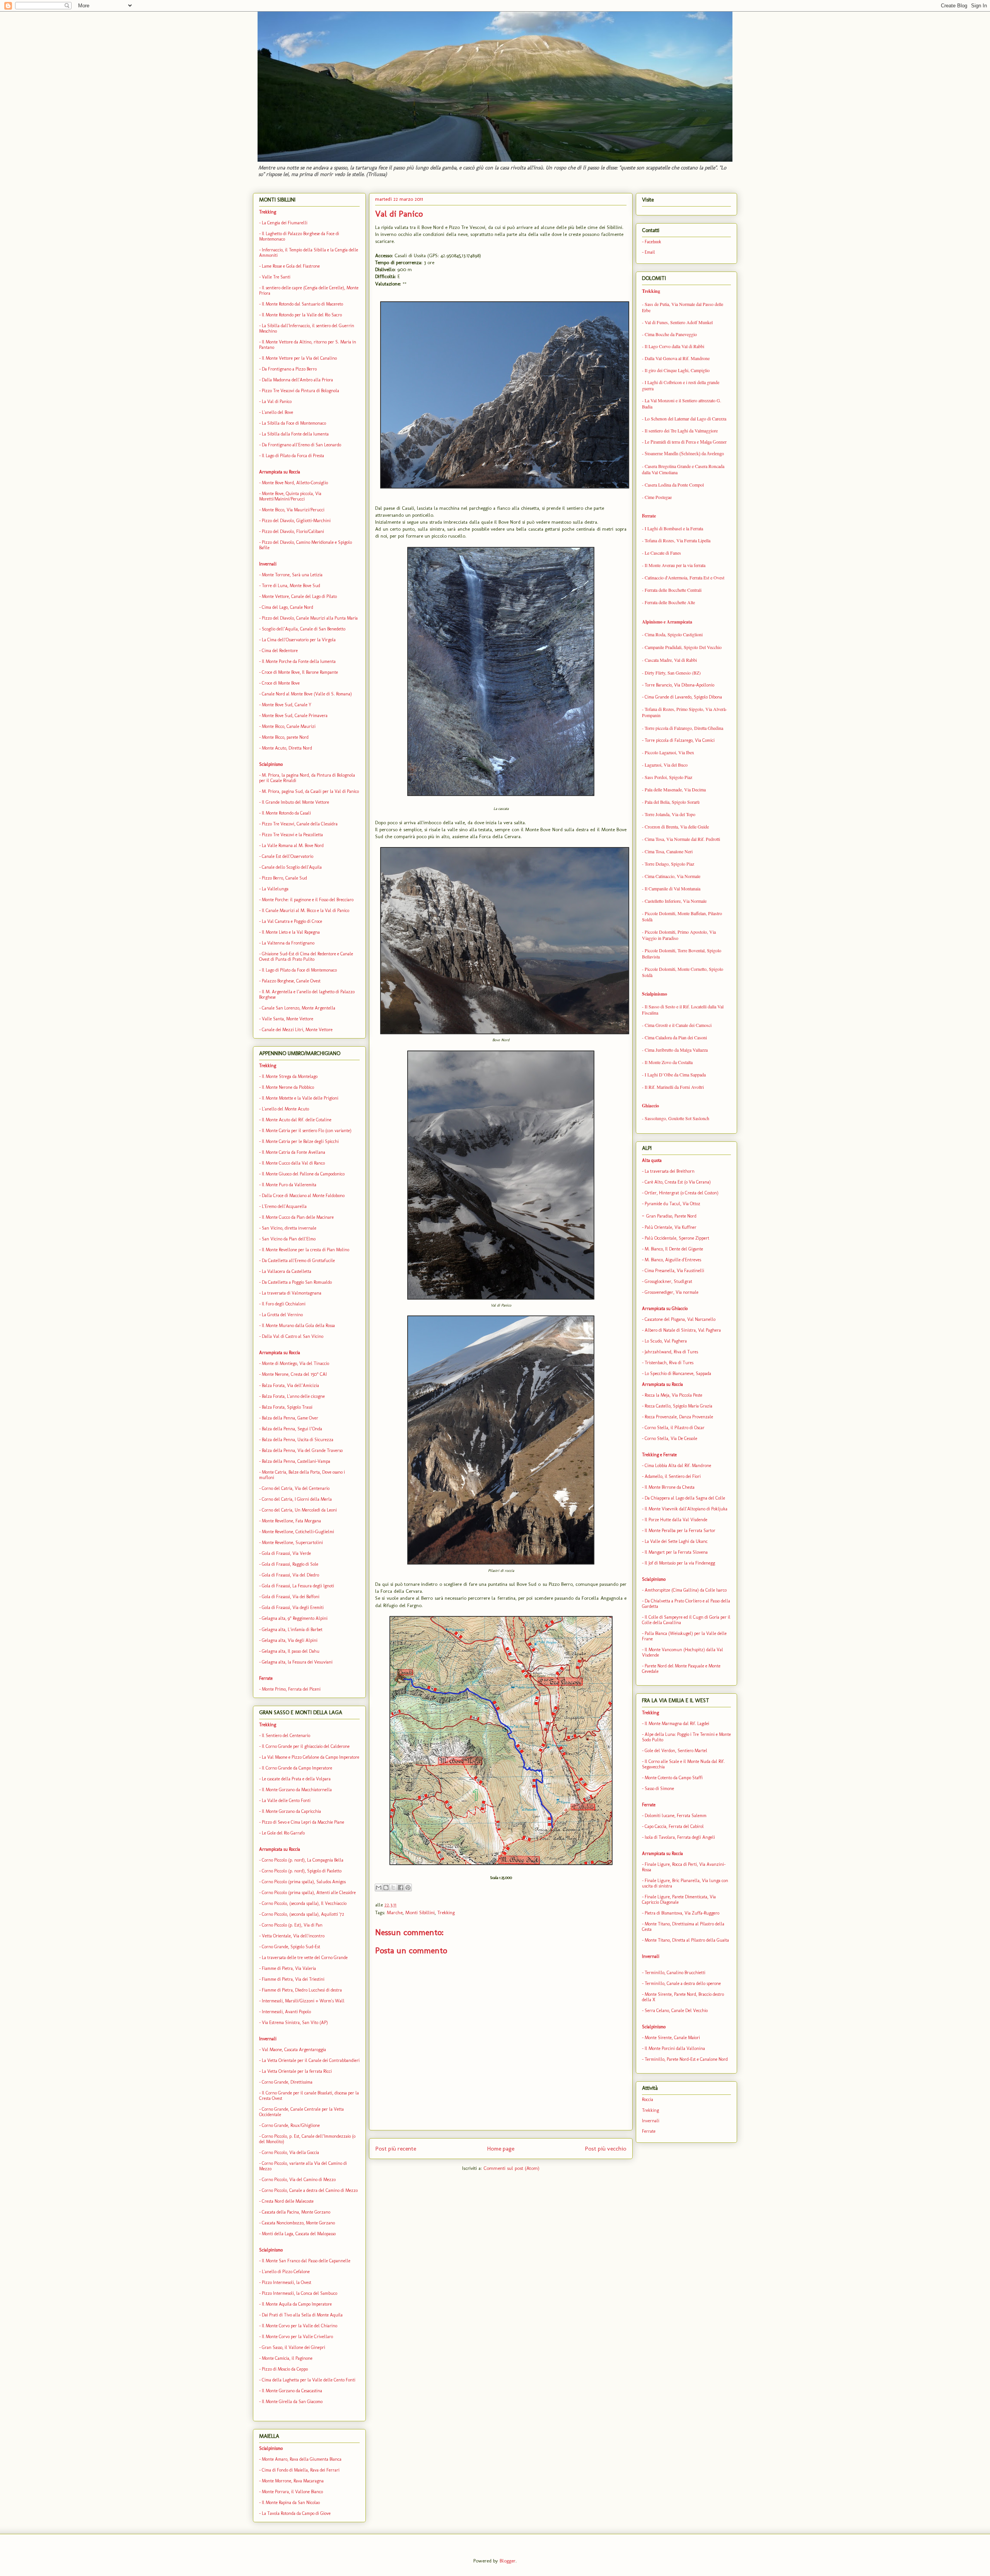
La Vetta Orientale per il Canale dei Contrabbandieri (311, 2060)
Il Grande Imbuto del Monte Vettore (295, 802)
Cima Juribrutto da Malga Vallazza (676, 1050)
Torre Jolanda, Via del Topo (670, 814)
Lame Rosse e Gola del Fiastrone (291, 266)
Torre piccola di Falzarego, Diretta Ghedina (684, 728)
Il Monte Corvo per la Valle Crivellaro (297, 2337)
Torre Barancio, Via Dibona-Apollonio (679, 685)
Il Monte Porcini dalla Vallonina (675, 2048)
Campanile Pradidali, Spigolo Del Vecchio (683, 647)
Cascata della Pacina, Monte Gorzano (296, 2212)
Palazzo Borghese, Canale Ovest (291, 981)
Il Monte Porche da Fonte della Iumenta (299, 661)
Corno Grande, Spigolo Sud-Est (290, 1947)
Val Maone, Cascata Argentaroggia (294, 2050)
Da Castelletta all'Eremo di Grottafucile (298, 1261)
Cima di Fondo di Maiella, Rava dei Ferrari (300, 2470)
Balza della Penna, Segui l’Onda (292, 1429)
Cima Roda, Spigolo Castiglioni (674, 634)
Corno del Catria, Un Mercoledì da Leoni (299, 1510)
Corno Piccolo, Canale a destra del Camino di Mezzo (310, 2190)
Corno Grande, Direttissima (287, 2082)
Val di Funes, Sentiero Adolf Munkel (679, 322)
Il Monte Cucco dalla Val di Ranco (293, 1163)
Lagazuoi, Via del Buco (666, 765)
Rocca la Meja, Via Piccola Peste (673, 1395)
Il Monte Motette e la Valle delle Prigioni (300, 1098)
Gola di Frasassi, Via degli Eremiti (293, 1607)
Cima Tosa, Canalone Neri (669, 851)
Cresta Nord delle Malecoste (288, 2201)
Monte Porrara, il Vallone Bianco (292, 2492)
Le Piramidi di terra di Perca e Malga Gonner (685, 442)
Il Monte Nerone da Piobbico (288, 1087)
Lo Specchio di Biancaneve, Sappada (678, 1373)
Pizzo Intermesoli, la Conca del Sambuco (300, 2293)
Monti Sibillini (420, 1912)
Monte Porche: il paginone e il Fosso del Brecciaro (308, 900)
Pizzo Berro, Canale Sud (284, 878)
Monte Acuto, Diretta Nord (287, 748)
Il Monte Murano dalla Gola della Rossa (298, 1326)
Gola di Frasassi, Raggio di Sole (290, 1564)
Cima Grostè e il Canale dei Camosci (678, 1025)
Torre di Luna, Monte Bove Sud (291, 586)
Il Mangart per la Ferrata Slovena (676, 1552)
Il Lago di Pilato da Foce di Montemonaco (299, 970)
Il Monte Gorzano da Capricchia (291, 1811)
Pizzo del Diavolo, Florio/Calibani (293, 531)
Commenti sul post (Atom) (511, 2168)
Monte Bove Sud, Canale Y (287, 705)
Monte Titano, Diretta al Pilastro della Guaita (687, 1940)
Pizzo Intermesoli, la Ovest (287, 2282)
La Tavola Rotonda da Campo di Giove (296, 2513)
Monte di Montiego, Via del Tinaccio (295, 1363)
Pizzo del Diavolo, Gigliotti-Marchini (296, 521)
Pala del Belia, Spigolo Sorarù (672, 802)
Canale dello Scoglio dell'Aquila (292, 867)
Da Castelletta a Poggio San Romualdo (297, 1282)
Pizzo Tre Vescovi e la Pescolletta (292, 835)
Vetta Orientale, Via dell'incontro (293, 1936)
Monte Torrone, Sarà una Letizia (292, 575)
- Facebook (652, 242)
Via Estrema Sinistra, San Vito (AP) (295, 2023)
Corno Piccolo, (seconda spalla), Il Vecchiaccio (304, 1903)
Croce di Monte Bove (281, 683)
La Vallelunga (275, 889)
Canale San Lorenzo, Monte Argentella (299, 1008)
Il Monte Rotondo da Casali (286, 813)
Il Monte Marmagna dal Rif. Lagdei (677, 1724)
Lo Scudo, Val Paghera (666, 1341)
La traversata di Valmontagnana (292, 1293)
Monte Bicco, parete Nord (285, 737)
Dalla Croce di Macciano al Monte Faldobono (303, 1196)
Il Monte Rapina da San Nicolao (291, 2503)
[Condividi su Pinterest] (408, 1888)
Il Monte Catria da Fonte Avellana (294, 1152)
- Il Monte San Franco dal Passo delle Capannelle (305, 2261)
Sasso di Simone (659, 1789)
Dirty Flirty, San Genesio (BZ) (673, 673)
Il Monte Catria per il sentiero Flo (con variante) (307, 1131)
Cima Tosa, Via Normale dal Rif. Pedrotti (682, 839)
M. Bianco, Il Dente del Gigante (674, 1249)
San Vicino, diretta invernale (289, 1228)
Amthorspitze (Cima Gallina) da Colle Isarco (686, 1590)
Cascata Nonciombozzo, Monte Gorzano (298, 2223)
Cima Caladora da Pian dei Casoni (676, 1037)
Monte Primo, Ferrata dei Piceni (291, 1689)
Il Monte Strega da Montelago (290, 1076)
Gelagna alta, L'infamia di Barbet (292, 1630)
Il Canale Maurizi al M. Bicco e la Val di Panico (306, 910)
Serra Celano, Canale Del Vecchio (676, 2011)
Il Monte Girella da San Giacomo (292, 2402)
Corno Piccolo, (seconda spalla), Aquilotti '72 (303, 1914)
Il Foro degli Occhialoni (284, 1304)
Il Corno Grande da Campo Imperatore (297, 1768)
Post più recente (396, 2148)
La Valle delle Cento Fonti (286, 1800)
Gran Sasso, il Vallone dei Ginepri (294, 2347)
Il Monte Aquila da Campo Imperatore (297, 2304)
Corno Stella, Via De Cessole (671, 1438)
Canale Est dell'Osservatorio (288, 856)
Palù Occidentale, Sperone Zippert (677, 1238)
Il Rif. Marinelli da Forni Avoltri (674, 1087)
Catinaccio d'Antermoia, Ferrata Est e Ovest (684, 577)
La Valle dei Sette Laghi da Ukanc (676, 1541)
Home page (501, 2148)
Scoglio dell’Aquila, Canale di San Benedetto (304, 629)
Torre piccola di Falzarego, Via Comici (679, 740)
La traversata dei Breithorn (670, 1171)
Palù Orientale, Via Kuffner (671, 1227)
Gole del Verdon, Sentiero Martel (676, 1751)
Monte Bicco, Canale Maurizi (289, 726)
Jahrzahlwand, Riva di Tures (671, 1352)
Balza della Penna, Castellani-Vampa (296, 1461)
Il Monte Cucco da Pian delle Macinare (298, 1217)
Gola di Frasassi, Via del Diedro (290, 1575)
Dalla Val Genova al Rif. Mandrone (677, 358)
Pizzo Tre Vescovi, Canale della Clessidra (300, 824)
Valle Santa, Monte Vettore (288, 1019)
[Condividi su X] (393, 1888)
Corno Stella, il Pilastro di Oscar (675, 1428)
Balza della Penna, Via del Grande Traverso (302, 1450)
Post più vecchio (606, 2148)
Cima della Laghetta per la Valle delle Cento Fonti (309, 2380)
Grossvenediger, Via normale (672, 1292)
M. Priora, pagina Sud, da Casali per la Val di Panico (310, 791)
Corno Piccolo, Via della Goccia (290, 2152)
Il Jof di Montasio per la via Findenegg (680, 1563)
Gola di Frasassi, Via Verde (286, 1553)
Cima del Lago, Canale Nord (288, 607)
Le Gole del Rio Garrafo (283, 1833)
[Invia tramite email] (379, 1888)
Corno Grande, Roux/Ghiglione (291, 2125)
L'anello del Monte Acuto (285, 1109)
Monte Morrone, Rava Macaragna (293, 2481)
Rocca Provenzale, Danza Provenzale (679, 1417)
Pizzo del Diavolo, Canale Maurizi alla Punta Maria (310, 618)
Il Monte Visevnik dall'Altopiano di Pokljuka (686, 1509)
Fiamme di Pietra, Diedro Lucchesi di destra (302, 1990)
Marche (395, 1912)
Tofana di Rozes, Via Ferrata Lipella (678, 540)
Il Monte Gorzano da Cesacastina (292, 2391)
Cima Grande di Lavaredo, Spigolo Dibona (683, 697)
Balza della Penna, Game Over (290, 1418)
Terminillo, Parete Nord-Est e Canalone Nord (686, 2059)
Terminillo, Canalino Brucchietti (675, 1973)
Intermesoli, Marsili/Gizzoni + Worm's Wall (303, 2001)
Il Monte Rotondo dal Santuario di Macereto (302, 304)
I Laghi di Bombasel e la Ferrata (674, 528)
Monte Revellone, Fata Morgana (291, 1521)
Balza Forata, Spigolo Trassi (287, 1407)
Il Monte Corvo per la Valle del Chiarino (300, 2326)
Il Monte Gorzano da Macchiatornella (297, 1790)
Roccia (648, 2099)
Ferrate (649, 2131)
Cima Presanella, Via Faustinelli (674, 1271)
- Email (649, 252)
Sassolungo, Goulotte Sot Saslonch (677, 1118)
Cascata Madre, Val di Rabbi (671, 660)
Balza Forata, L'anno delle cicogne (293, 1396)
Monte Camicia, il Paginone (287, 2358)
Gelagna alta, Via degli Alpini (290, 1640)
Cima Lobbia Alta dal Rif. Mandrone (678, 1466)
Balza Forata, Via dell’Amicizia (290, 1385)
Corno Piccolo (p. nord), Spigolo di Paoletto (302, 1871)
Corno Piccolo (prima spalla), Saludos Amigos (304, 1882)
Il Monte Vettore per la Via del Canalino (299, 358)
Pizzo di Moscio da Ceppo (285, 2369)
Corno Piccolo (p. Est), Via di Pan (292, 1925)
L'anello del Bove (277, 412)
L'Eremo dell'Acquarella (284, 1206)
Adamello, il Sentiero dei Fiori (673, 1476)
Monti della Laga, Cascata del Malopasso (299, 2234)
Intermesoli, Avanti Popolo (286, 2012)
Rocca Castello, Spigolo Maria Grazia (678, 1406)
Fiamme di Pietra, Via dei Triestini (293, 1979)
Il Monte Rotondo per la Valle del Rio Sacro (302, 315)
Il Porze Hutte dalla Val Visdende (676, 1520)
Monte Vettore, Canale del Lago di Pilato (299, 596)
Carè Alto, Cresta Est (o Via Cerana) (678, 1182)
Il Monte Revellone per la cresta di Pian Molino (306, 1250)
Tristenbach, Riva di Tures (669, 1363)
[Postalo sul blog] (386, 1888)
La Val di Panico (277, 401)
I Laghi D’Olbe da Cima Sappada (675, 1074)
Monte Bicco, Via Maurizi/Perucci (293, 510)
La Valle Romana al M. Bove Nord (293, 846)
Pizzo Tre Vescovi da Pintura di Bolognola (300, 391)
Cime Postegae (658, 497)
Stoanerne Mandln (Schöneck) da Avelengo (684, 454)
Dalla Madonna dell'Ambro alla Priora (297, 380)
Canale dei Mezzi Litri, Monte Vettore (297, 1030)
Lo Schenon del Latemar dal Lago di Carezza (685, 419)
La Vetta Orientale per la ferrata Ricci (297, 2071)
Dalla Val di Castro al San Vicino (293, 1336)
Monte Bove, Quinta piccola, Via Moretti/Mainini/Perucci (290, 496)
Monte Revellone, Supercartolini (292, 1543)
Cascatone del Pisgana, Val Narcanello (680, 1319)
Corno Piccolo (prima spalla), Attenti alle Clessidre (309, 1893)
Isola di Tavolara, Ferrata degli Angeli (680, 1837)
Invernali (651, 2121)
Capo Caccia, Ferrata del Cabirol (674, 1826)
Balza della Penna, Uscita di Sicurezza (298, 1440)
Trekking (446, 1912)
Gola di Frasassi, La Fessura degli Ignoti (298, 1586)
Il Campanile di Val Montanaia (673, 888)
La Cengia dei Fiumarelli (284, 223)
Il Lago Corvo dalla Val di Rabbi (674, 346)
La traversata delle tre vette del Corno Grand (304, 1958)
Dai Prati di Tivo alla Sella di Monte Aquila (302, 2315)
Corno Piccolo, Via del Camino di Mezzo (299, 2180)
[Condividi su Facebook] (401, 1888)
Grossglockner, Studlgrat (668, 1281)
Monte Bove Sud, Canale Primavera (295, 716)
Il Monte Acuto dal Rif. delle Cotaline (297, 1120)
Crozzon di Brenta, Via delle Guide (677, 827)
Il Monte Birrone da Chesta (670, 1487)
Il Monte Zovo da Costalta (669, 1062)
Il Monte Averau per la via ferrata (675, 565)
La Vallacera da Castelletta (287, 1271)
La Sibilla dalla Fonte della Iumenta (295, 434)
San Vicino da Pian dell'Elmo (289, 1239)
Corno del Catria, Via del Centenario (296, 1488)
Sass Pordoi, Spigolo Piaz (668, 777)
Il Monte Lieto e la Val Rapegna (291, 932)
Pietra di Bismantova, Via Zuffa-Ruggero (682, 1913)
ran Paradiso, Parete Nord (671, 1216)
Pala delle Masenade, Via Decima (675, 789)
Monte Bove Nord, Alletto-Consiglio (295, 483)
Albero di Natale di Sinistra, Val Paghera (683, 1330)
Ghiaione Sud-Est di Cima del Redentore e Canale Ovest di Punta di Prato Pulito (306, 957)
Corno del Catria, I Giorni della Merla (297, 1499)
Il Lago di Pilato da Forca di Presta (293, 456)
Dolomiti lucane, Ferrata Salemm (676, 1816)
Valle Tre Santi (276, 277)
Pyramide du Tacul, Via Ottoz (673, 1204)
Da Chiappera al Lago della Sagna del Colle (685, 1498)
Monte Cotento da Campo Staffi (674, 1778)
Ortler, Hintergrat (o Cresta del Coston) (682, 1193)
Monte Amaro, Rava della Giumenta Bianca (302, 2459)
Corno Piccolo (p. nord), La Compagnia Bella (303, 1860)
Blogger (508, 2561)
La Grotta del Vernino (282, 1315)
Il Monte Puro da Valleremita (289, 1185)
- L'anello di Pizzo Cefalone (284, 2272)
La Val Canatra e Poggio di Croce (292, 921)
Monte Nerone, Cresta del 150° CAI (294, 1374)
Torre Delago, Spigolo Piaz (669, 864)
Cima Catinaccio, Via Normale (673, 876)
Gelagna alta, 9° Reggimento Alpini (295, 1618)
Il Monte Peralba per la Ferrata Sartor (679, 1531)
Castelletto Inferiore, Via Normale (676, 901)
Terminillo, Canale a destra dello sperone (683, 1983)
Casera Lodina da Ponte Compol (674, 485)
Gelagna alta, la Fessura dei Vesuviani (297, 1662)
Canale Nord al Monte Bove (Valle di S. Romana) (307, 694)
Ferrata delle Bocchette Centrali (673, 590)
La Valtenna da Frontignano (288, 943)
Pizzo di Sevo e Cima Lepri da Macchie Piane (303, 1822)
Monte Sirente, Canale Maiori (672, 2038)
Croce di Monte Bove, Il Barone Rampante (300, 672)
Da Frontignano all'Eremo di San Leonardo (301, 445)
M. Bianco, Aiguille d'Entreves (673, 1260)
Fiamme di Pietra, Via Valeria (289, 1968)
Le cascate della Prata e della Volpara (296, 1779)
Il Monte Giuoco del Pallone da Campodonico (303, 1174)
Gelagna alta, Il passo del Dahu (291, 1651)
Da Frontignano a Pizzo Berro (289, 369)
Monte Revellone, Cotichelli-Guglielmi (298, 1532)
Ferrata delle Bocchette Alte (670, 602)
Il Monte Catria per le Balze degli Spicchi (300, 1141)
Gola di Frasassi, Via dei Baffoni (291, 1597)
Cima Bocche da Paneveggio (671, 334)
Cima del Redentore (280, 651)
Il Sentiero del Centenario (286, 1736)
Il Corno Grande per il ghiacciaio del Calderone (306, 1746)
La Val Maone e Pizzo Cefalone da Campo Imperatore (311, 1757)
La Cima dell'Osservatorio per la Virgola (299, 640)
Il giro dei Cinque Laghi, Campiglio (677, 370)
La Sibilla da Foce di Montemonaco (294, 423)
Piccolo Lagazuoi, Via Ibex (669, 752)
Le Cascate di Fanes (663, 553)
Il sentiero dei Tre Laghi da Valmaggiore (681, 430)
